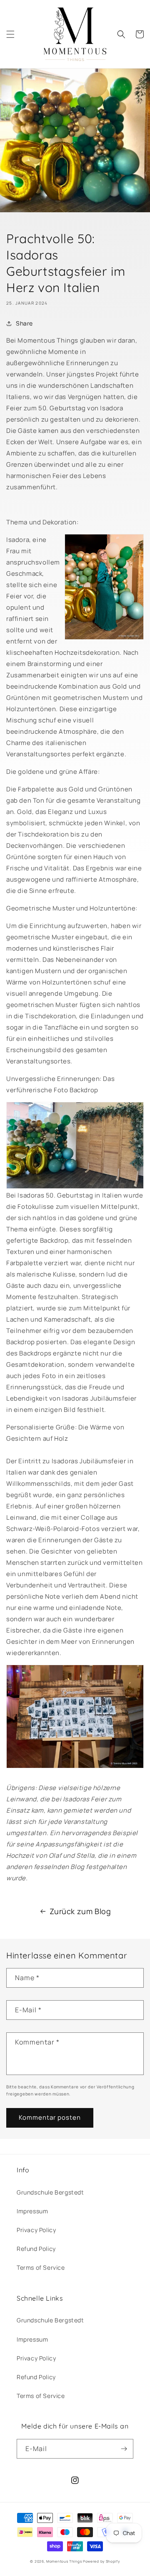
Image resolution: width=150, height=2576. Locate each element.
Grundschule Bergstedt (50, 2192)
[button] (10, 34)
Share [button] (24, 323)
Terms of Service (41, 2267)
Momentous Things (64, 2561)
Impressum (32, 2211)
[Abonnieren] (124, 2449)
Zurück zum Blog (80, 1911)
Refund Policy (36, 2249)
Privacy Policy (36, 2230)
